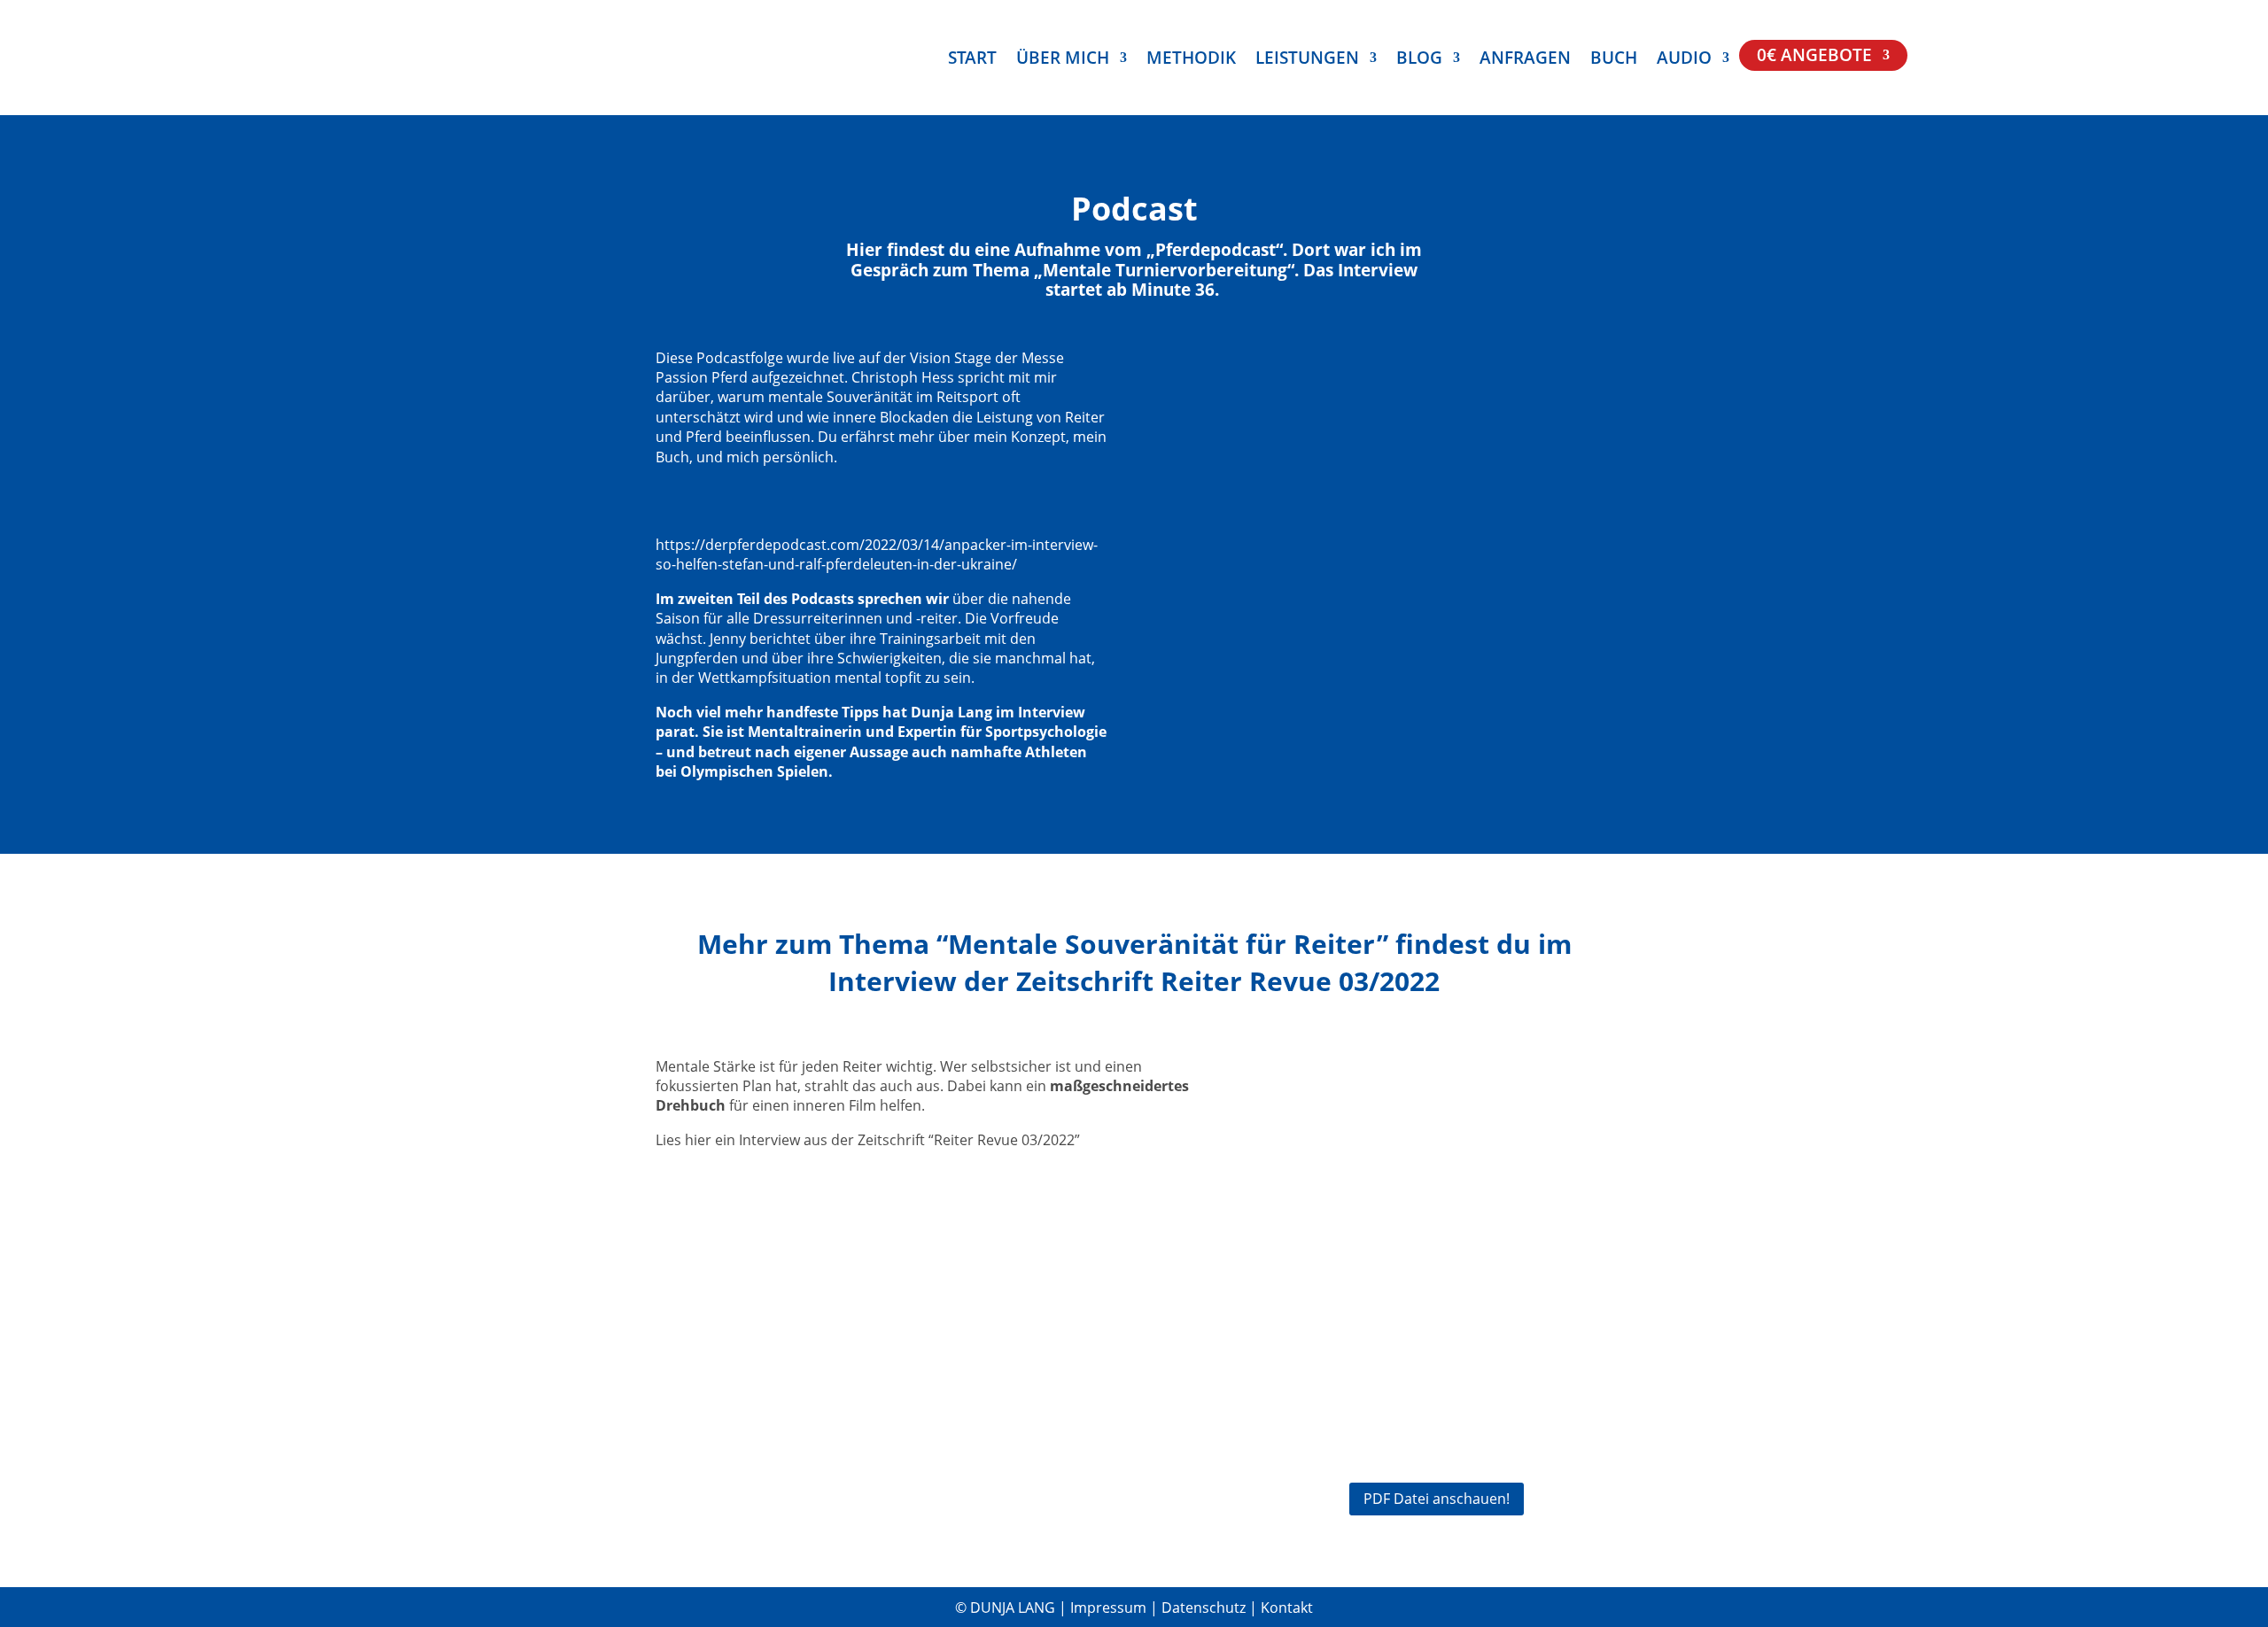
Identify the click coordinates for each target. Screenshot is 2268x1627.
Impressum (1110, 1608)
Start (972, 60)
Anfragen (1525, 60)
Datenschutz (1205, 1608)
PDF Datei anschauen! (1437, 1499)
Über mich (1063, 60)
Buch (1614, 60)
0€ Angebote (1814, 58)
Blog (1419, 60)
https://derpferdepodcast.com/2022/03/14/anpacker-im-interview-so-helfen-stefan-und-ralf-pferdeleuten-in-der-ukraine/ (877, 554)
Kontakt (1287, 1608)
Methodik (1191, 60)
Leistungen (1307, 60)
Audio (1684, 60)
